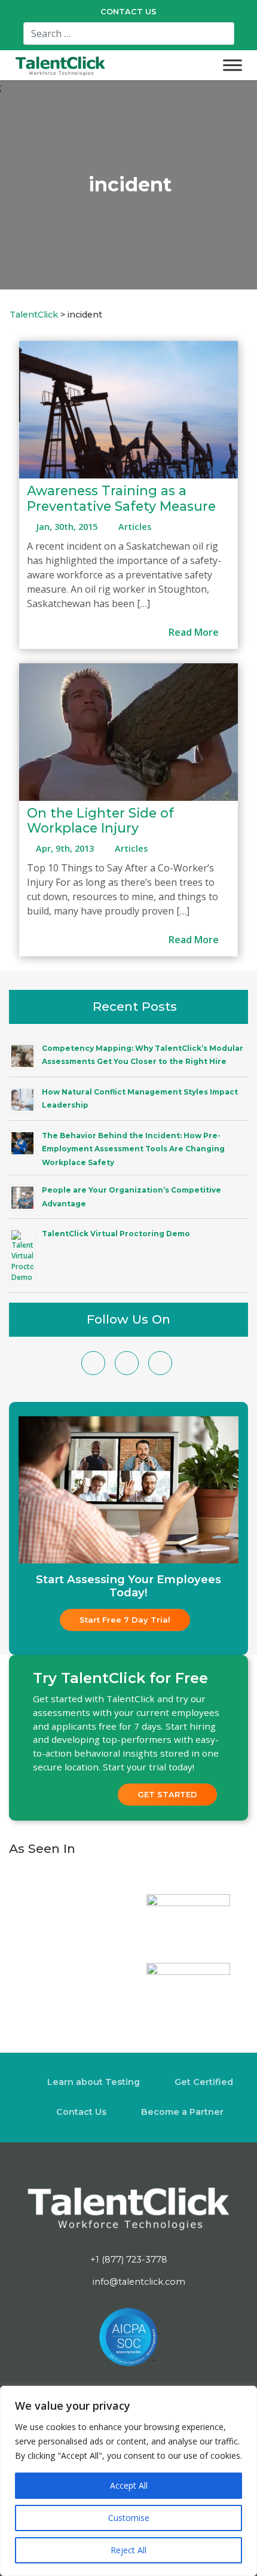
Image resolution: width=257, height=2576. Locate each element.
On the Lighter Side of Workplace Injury (100, 821)
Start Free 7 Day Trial (125, 1620)
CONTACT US (128, 12)
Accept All (129, 2485)
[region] (128, 2481)
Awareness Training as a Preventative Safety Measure (121, 498)
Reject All (128, 2550)
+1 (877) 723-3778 (129, 2260)
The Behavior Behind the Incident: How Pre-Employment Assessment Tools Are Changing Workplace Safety (133, 1149)
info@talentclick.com (138, 2282)
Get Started (167, 1794)
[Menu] (232, 65)
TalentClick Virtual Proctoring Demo (116, 1234)
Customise (129, 2518)
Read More (195, 632)
